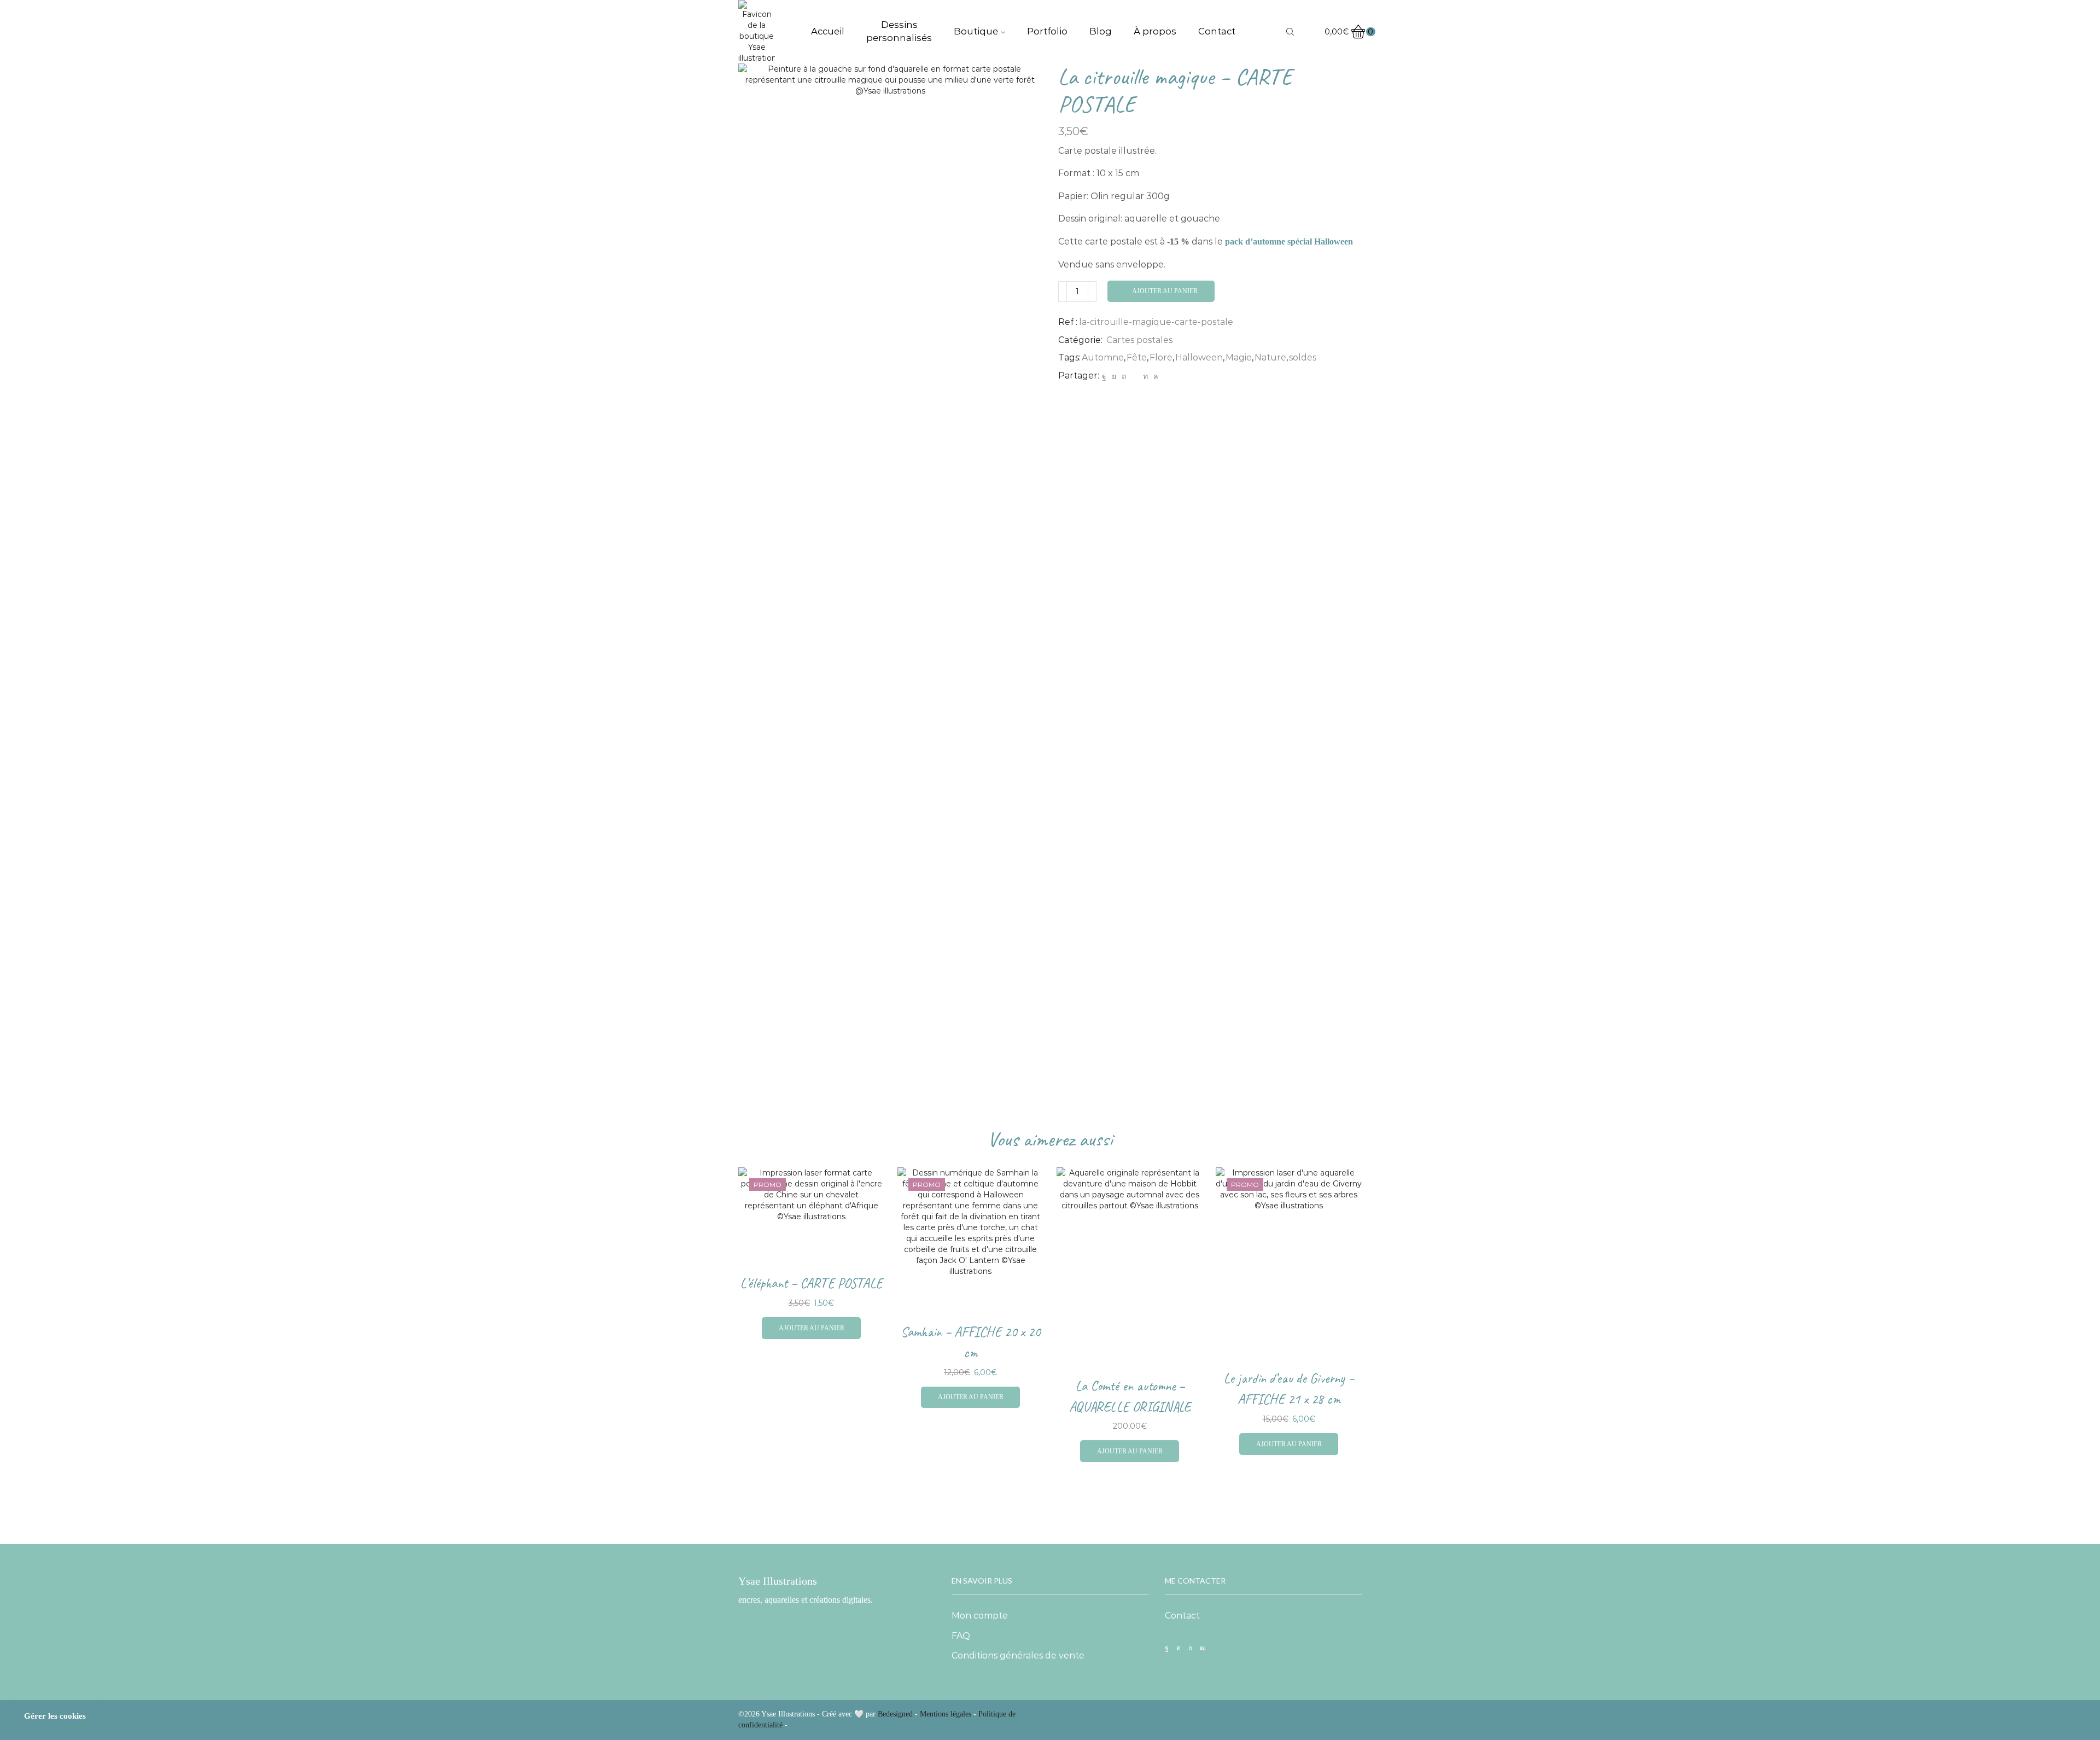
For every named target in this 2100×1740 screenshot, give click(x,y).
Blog (1101, 31)
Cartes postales (1139, 340)
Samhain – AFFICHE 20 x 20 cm (970, 1342)
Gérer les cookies (55, 1716)
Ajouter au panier (1165, 291)
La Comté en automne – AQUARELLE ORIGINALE (1130, 1396)
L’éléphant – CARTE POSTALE (811, 1283)
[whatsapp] (1154, 376)
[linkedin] (1145, 376)
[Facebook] (1104, 376)
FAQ (961, 1636)
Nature (1270, 357)
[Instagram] (1179, 1648)
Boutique (976, 31)
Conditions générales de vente (1018, 1655)
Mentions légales (946, 1714)
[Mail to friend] (1134, 376)
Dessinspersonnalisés (899, 31)
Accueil (828, 31)
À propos (1155, 31)
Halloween (1199, 357)
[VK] (1114, 376)
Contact (1217, 31)
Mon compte (980, 1616)
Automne (1103, 357)
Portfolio (1047, 31)
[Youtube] (1203, 1648)
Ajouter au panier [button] (812, 1328)
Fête (1137, 357)
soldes (1303, 357)
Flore (1161, 357)
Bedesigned (895, 1714)
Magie (1239, 357)
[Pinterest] (1124, 376)
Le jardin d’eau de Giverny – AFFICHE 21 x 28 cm (1289, 1389)
